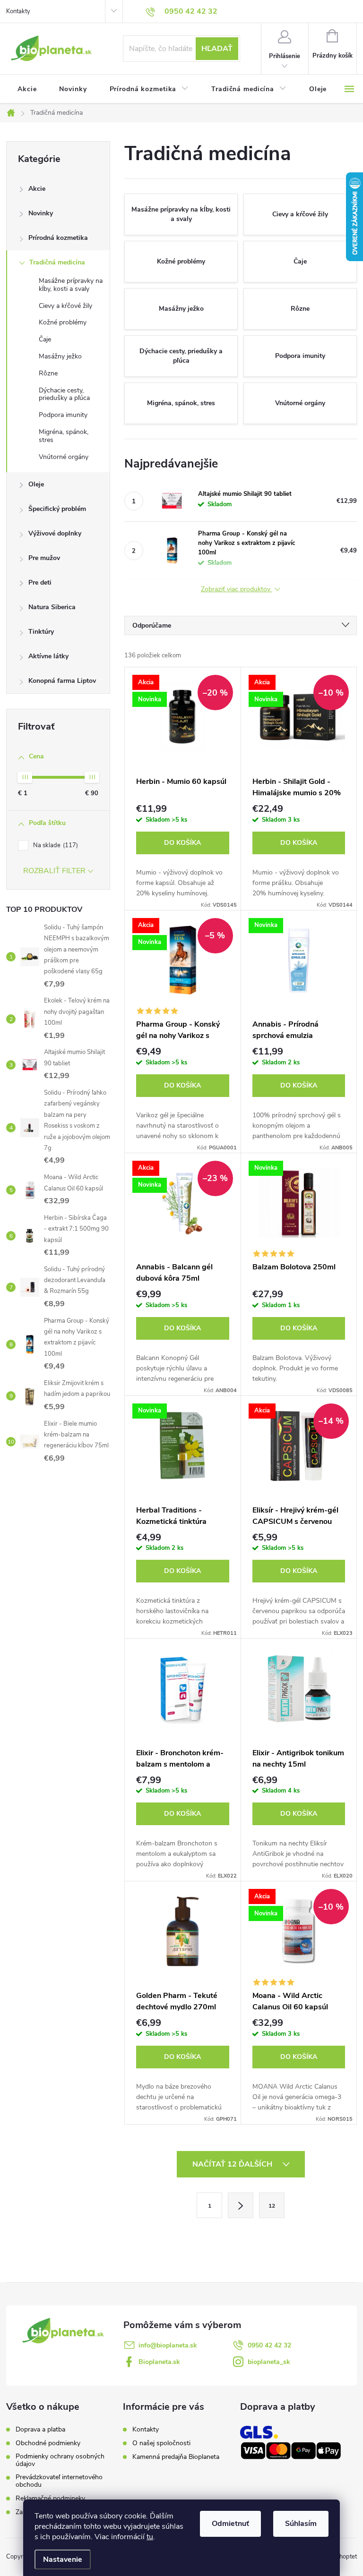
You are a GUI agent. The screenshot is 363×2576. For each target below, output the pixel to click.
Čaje (45, 339)
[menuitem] (27, 89)
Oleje (36, 484)
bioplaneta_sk (269, 2362)
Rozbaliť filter (54, 871)
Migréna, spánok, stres (64, 436)
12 (272, 2206)
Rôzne (48, 373)
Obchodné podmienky (48, 2443)
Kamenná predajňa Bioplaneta (176, 2457)
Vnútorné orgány (64, 457)
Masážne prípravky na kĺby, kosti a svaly (71, 285)
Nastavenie (63, 2559)
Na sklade (55, 845)
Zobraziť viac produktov (237, 590)
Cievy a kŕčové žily (65, 306)
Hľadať (217, 49)
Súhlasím (301, 2524)
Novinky (41, 213)
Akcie (37, 189)
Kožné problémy (63, 322)
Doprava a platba (40, 2430)
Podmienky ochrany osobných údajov (60, 2460)
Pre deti (40, 582)
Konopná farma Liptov (62, 681)
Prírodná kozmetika (58, 238)
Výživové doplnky (55, 533)
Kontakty (18, 11)
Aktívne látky (48, 656)
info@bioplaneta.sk (168, 2345)
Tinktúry (41, 632)
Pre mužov (44, 558)
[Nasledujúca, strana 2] (241, 2205)
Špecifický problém (57, 509)
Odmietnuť (230, 2524)
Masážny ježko (60, 356)
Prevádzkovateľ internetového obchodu (59, 2481)
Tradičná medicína (57, 262)
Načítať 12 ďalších (233, 2164)
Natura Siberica (52, 607)
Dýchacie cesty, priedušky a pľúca (64, 394)
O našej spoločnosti (161, 2443)
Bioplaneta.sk (159, 2362)
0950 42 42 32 (269, 2345)
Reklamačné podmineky (50, 2499)
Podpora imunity (63, 415)
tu (150, 2537)
